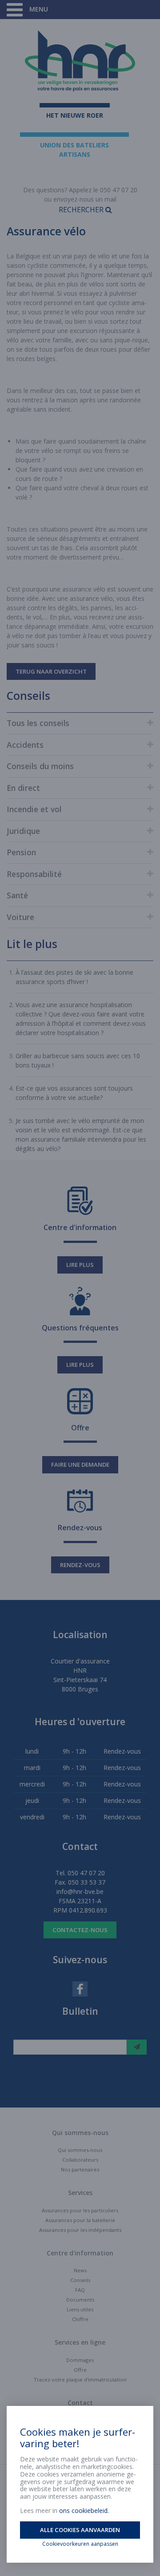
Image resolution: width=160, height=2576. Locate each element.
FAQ (80, 2290)
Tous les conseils (38, 723)
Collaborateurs (80, 2160)
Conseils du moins (40, 766)
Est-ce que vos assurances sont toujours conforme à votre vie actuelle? (74, 1093)
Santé (17, 895)
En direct (23, 788)
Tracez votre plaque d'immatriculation (80, 2380)
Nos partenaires (80, 2169)
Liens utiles (80, 2309)
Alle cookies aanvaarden (80, 2530)
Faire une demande (80, 1465)
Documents (80, 2300)
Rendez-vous (80, 1565)
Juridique (23, 831)
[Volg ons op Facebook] (80, 1988)
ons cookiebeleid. (84, 2511)
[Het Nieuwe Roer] (80, 61)
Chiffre (80, 2319)
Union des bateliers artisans (74, 150)
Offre (80, 2370)
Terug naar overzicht (51, 671)
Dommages (80, 2360)
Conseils (80, 2280)
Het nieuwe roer (75, 115)
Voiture (20, 917)
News (80, 2270)
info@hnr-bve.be (80, 1891)
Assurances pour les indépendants (80, 2230)
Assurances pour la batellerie (80, 2220)
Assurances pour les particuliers (80, 2210)
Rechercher (82, 210)
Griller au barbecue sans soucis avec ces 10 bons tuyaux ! (78, 1060)
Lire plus (80, 1265)
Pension (21, 852)
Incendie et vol (34, 809)
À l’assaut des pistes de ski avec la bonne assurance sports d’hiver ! (74, 977)
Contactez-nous (80, 1930)
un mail (106, 199)
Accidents (25, 745)
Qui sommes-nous (80, 2150)
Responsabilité (34, 874)
